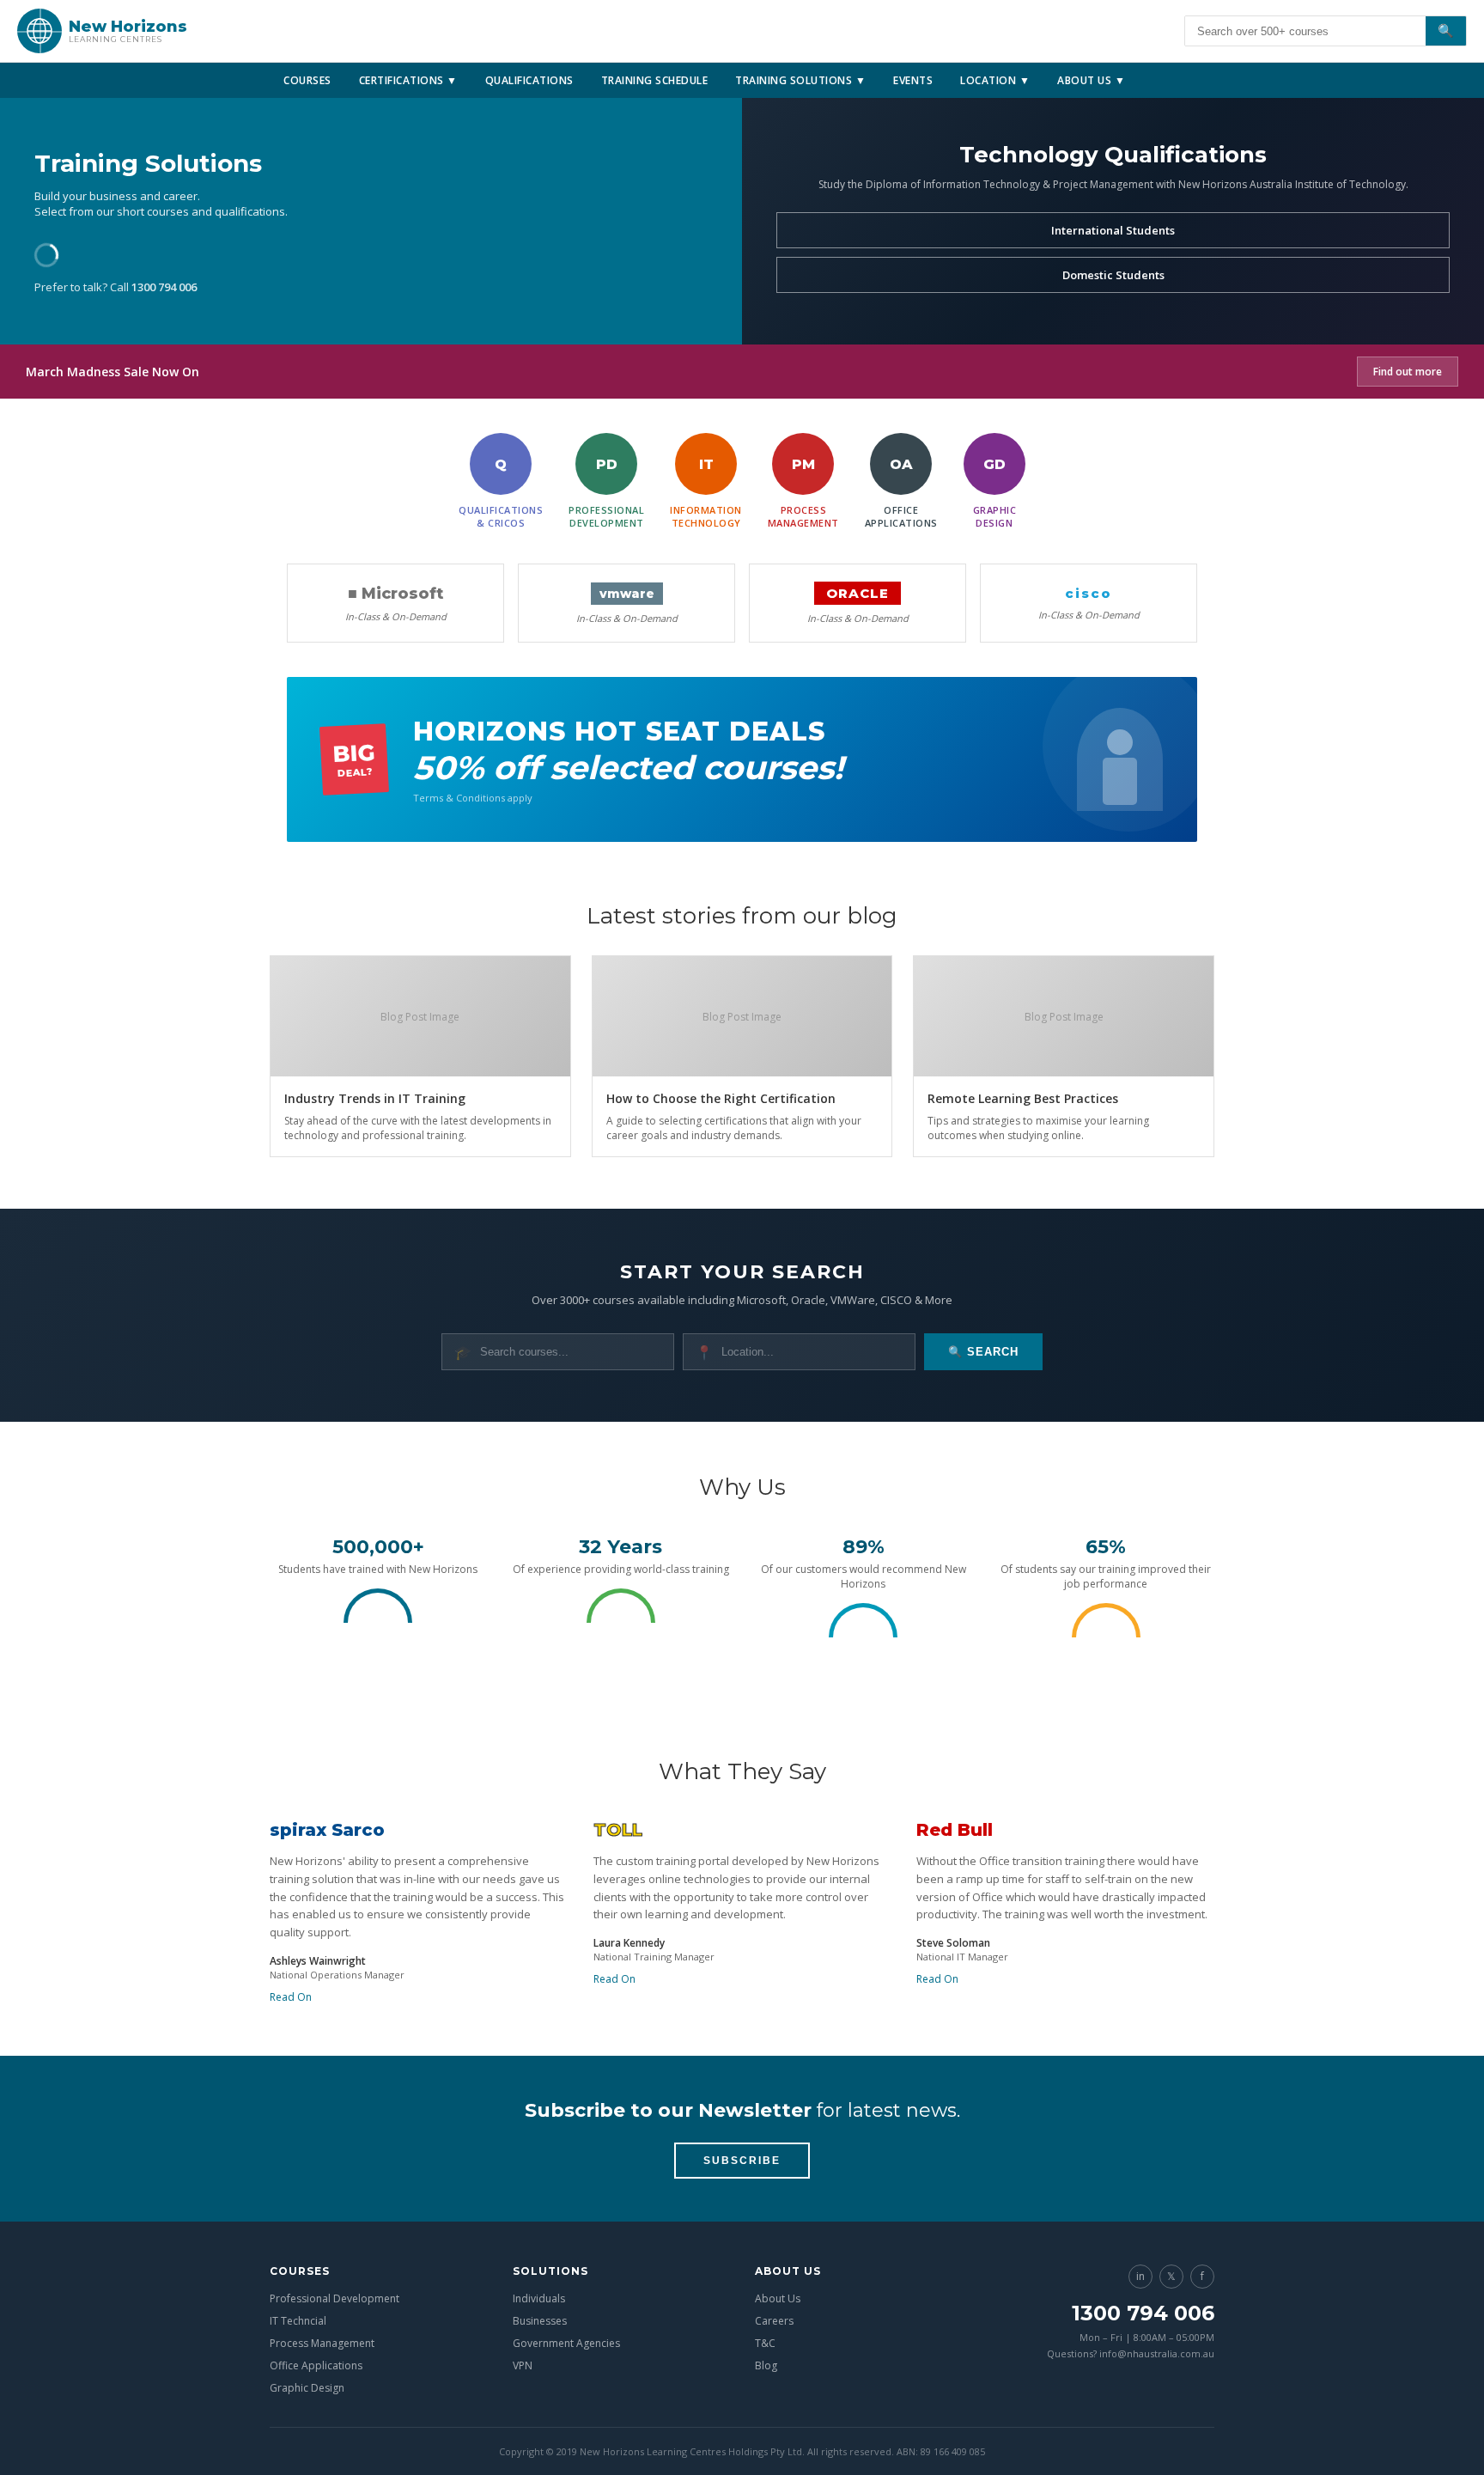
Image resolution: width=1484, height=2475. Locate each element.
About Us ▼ (1091, 80)
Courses (307, 80)
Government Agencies (566, 2343)
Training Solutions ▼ (800, 80)
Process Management (322, 2343)
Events (913, 80)
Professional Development (335, 2298)
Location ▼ (995, 80)
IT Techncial (298, 2321)
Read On (291, 1997)
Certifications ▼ (408, 80)
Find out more (1408, 372)
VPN (523, 2365)
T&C (765, 2343)
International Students (1113, 230)
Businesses (540, 2321)
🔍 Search (983, 1352)
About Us (778, 2298)
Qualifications (529, 80)
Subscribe (742, 2161)
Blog (766, 2365)
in (1140, 2276)
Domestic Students (1113, 275)
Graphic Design (307, 2388)
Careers (774, 2321)
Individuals (539, 2298)
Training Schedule (655, 80)
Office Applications (316, 2365)
